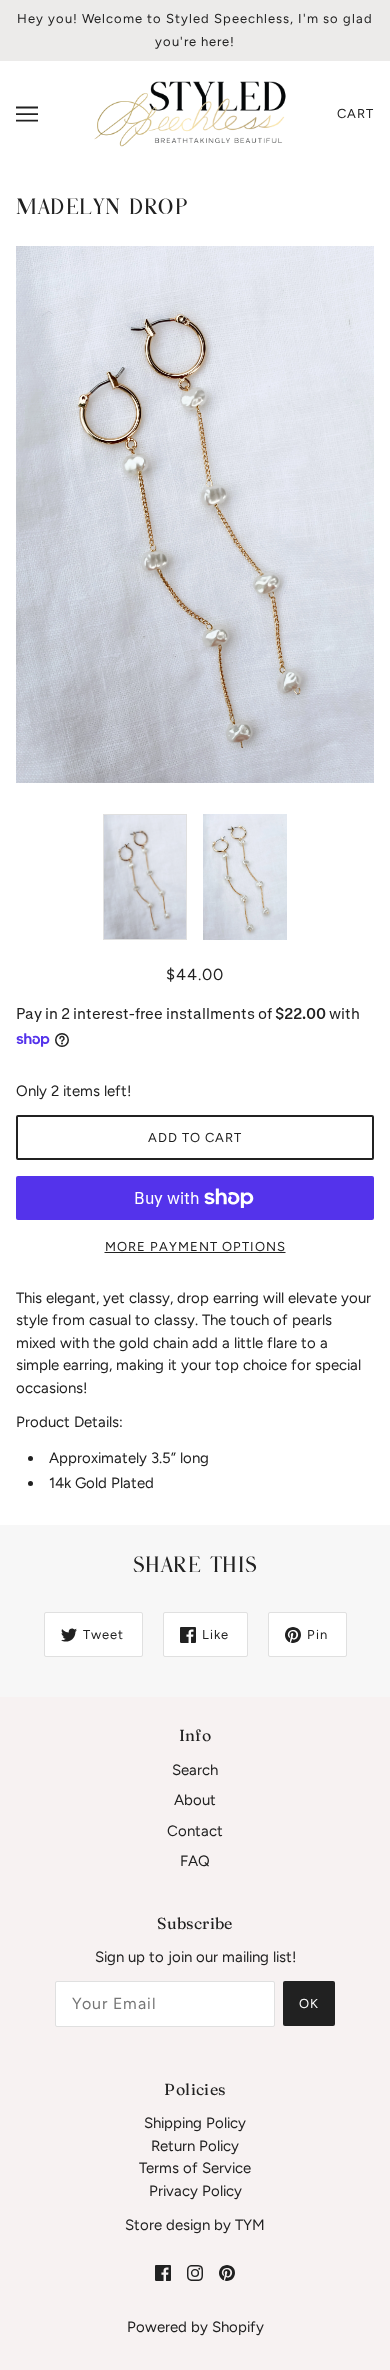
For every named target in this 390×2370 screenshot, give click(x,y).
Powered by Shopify (195, 2327)
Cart (355, 113)
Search (195, 1770)
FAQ (195, 1861)
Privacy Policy (195, 2191)
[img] (163, 2272)
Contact (195, 1831)
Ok (309, 2003)
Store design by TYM (195, 2225)
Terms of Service (195, 2168)
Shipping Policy (195, 2123)
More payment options (195, 1246)
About (195, 1800)
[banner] (190, 113)
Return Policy (195, 2146)
